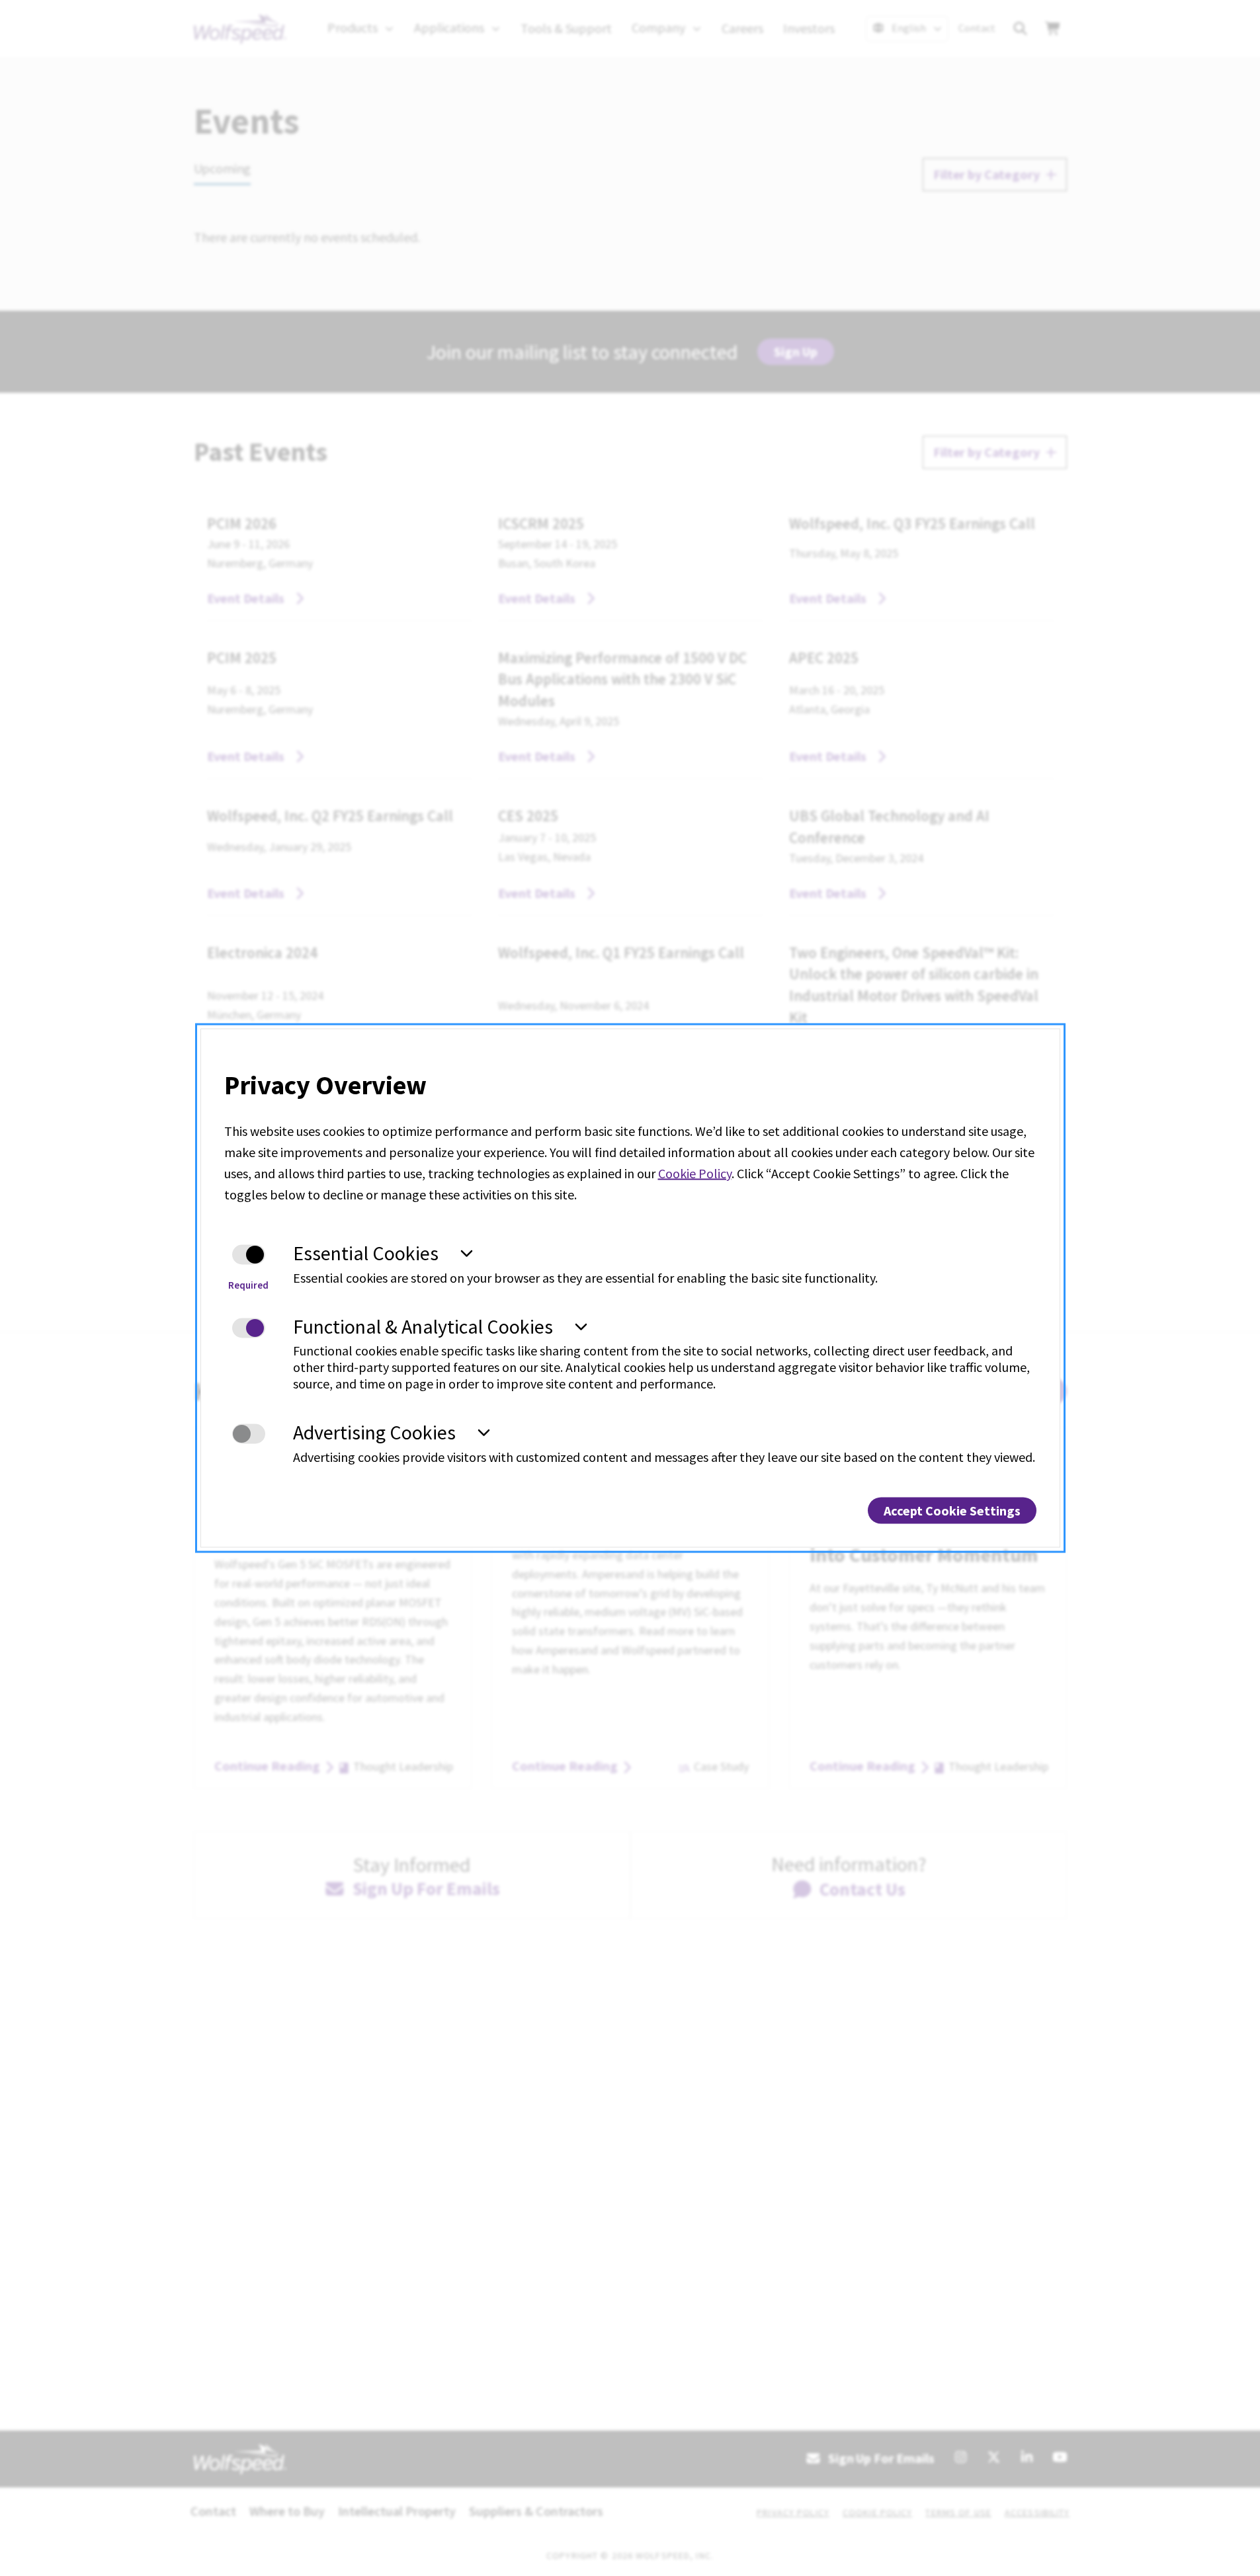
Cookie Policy (695, 1173)
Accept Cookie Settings (952, 1510)
